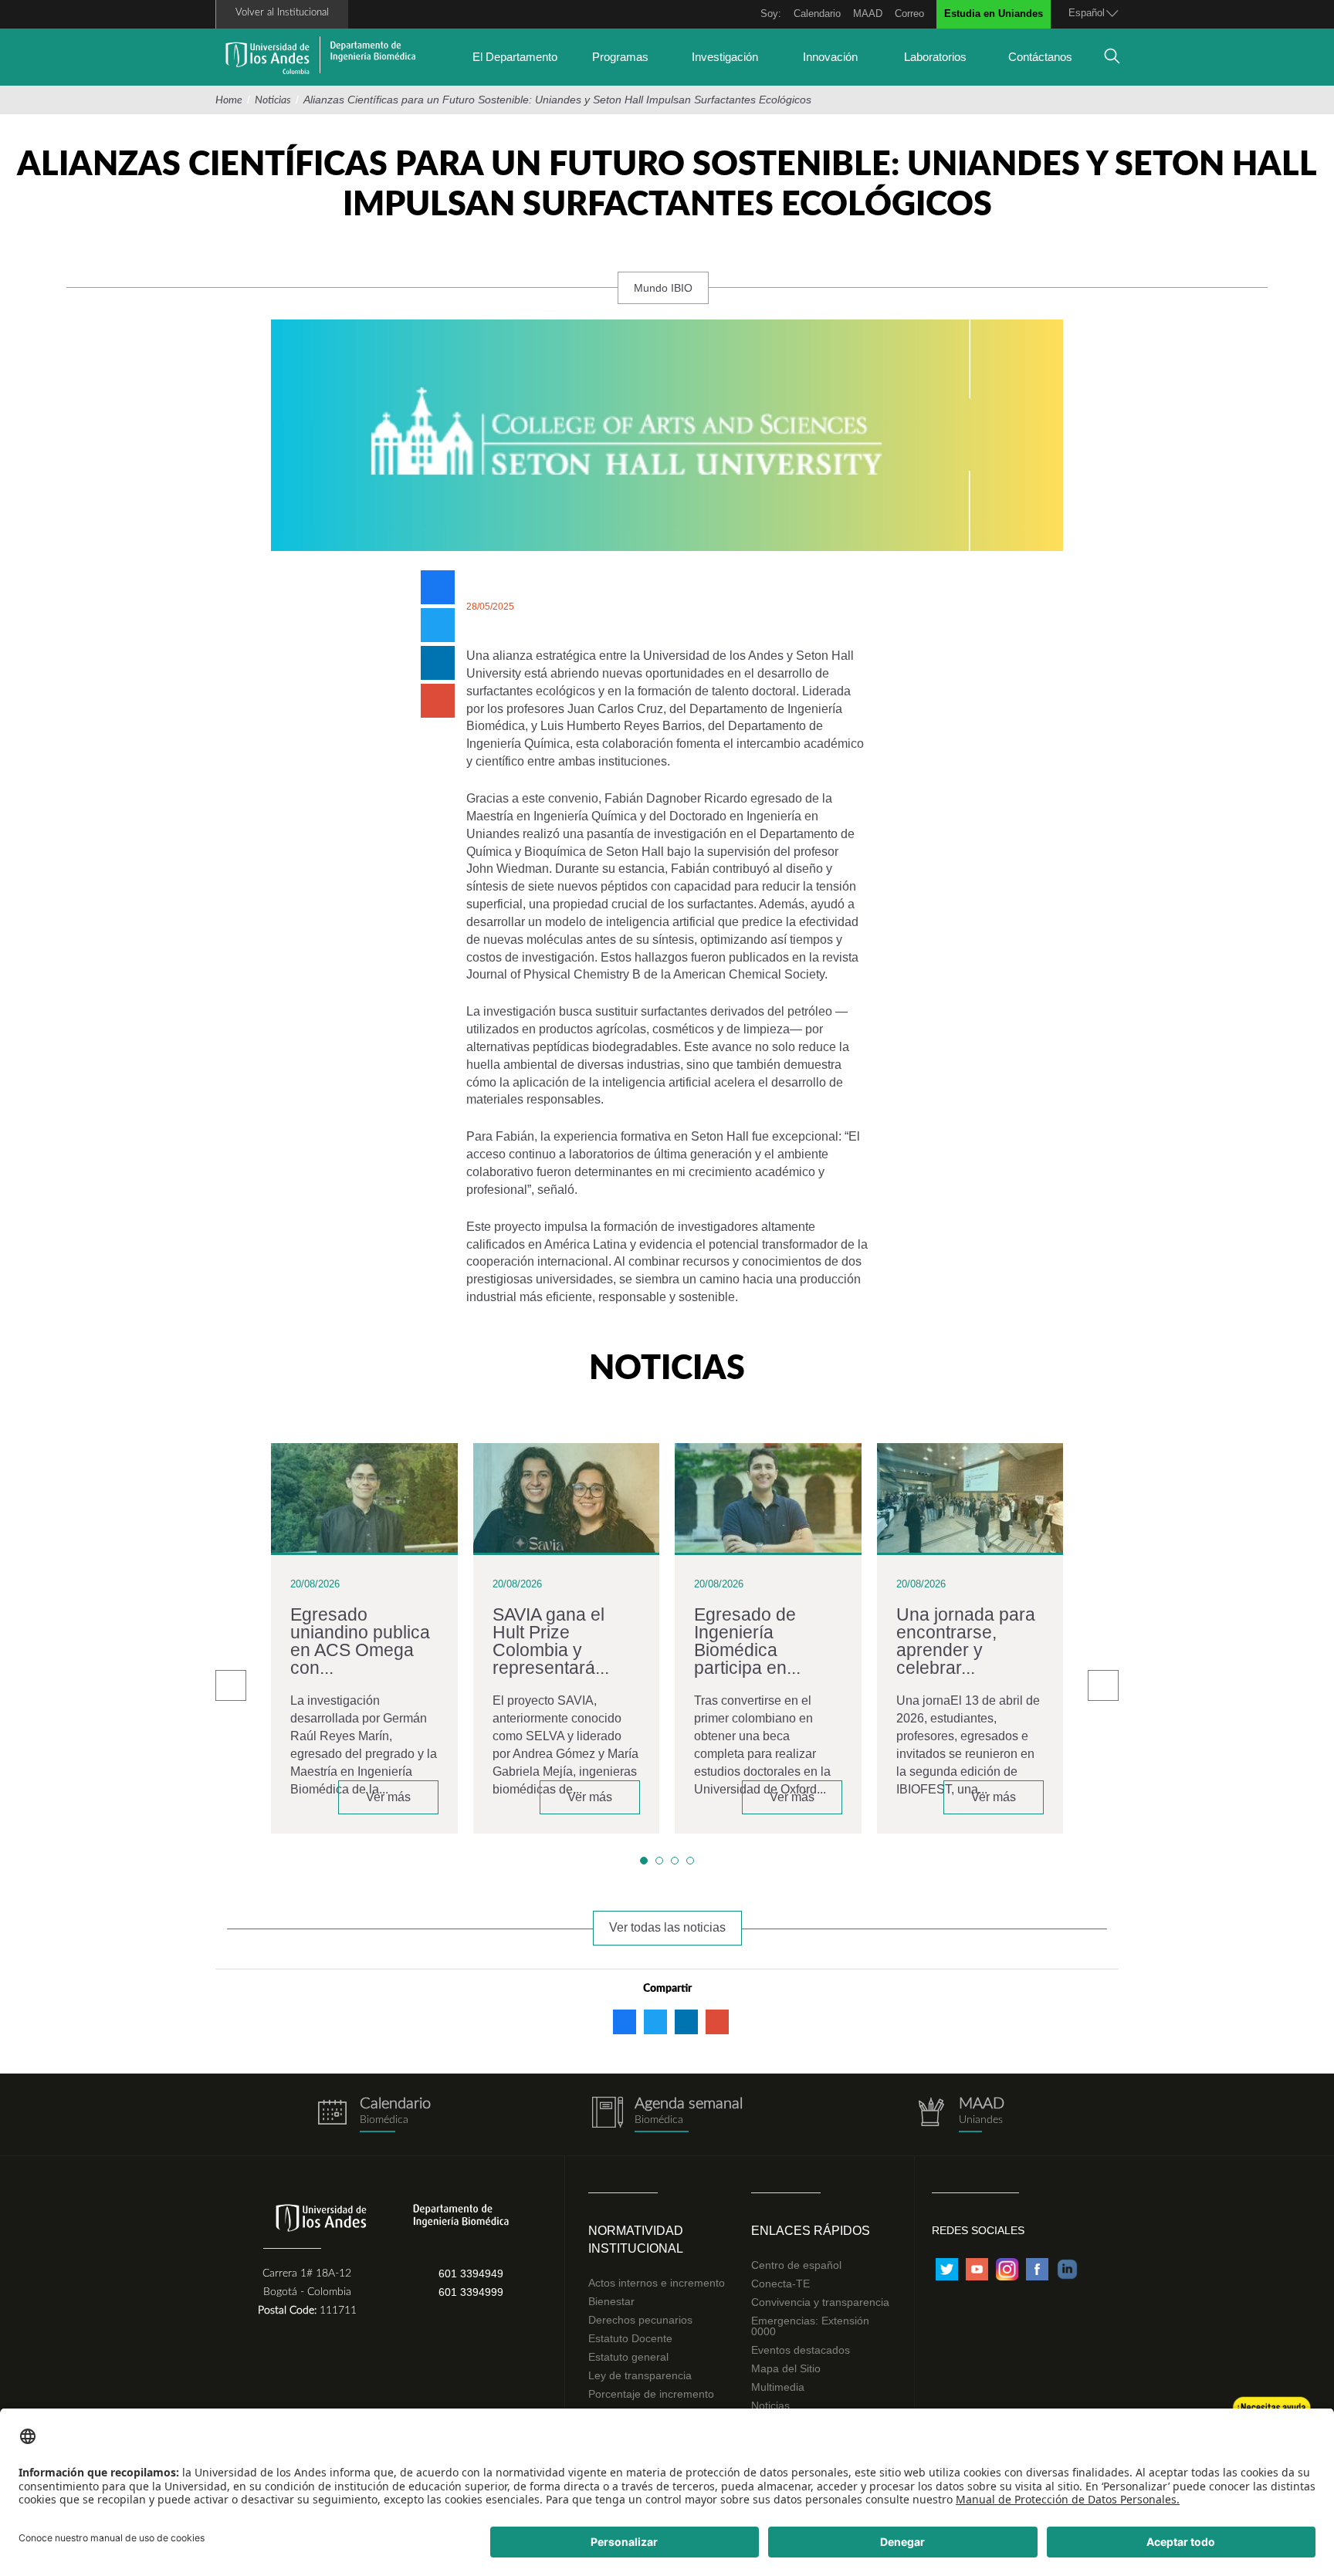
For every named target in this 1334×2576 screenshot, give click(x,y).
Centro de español (796, 2265)
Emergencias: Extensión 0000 (810, 2326)
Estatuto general (628, 2357)
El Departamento (515, 57)
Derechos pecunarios (640, 2320)
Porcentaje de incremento (651, 2394)
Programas (620, 57)
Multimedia (778, 2387)
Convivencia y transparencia (820, 2302)
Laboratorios (935, 57)
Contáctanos (1040, 57)
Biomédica (659, 2120)
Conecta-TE (780, 2284)
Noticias (273, 100)
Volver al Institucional (282, 13)
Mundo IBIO (663, 288)
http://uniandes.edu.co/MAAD (960, 2115)
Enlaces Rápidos (811, 2231)
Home (229, 100)
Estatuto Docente (630, 2338)
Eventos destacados (801, 2350)
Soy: (771, 14)
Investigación (725, 57)
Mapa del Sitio (786, 2368)
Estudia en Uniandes (994, 14)
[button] (644, 1861)
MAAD (868, 14)
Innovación (830, 57)
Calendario (817, 14)
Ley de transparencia (640, 2375)
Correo (909, 14)
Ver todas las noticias (667, 1927)
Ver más (388, 1797)
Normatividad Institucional (636, 2240)
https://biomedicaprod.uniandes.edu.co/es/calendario (374, 2115)
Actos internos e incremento (657, 2283)
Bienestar (611, 2301)
